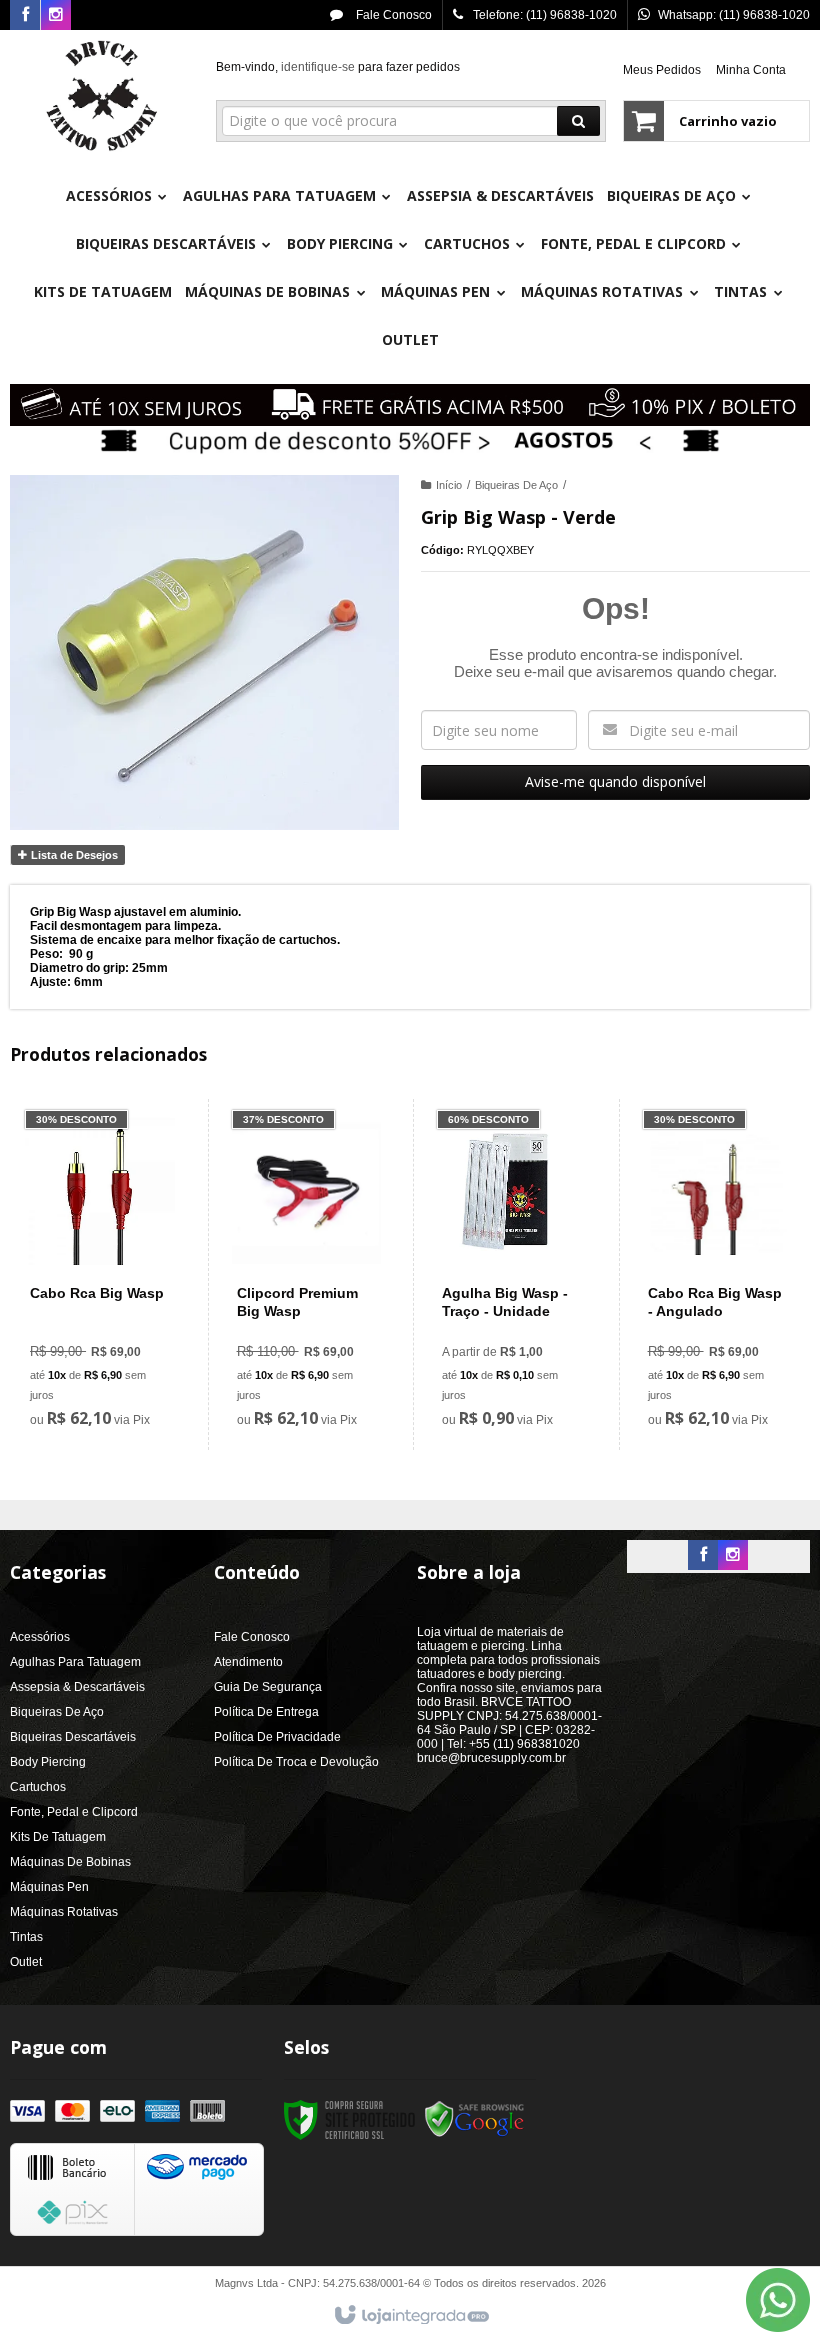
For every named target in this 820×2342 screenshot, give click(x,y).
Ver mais (111, 1354)
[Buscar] (578, 121)
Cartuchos (38, 1787)
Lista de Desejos (73, 855)
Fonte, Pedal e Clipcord (74, 1812)
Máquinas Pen (49, 1887)
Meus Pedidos (662, 70)
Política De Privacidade (277, 1737)
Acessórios (40, 1637)
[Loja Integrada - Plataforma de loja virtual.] (410, 2316)
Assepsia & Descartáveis (77, 1687)
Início (449, 485)
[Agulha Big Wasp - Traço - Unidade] (511, 1274)
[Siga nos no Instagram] (56, 16)
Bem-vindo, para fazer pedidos (338, 67)
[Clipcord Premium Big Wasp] (306, 1274)
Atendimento (248, 1662)
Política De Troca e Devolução (296, 1762)
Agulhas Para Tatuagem (75, 1662)
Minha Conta (751, 70)
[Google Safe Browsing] (475, 2120)
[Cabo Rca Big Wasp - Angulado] (717, 1274)
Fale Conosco (392, 15)
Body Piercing (48, 1762)
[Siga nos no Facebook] (25, 16)
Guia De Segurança (268, 1687)
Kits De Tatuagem (58, 1837)
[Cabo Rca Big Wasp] (100, 1274)
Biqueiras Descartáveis (73, 1737)
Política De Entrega (266, 1712)
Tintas (26, 1937)
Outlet (26, 1962)
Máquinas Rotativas (64, 1912)
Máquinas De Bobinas (70, 1862)
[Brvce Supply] (101, 96)
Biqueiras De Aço (516, 485)
